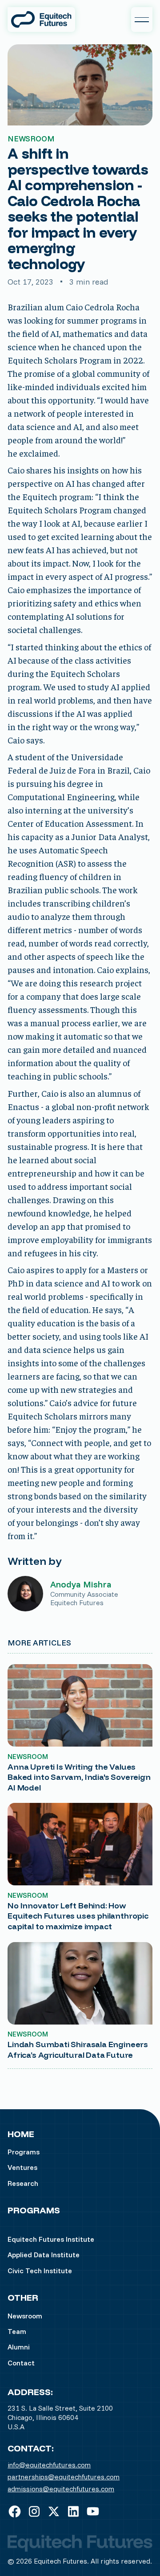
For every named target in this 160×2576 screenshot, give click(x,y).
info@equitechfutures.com (49, 2465)
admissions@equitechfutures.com (61, 2489)
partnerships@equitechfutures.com (64, 2477)
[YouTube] (93, 2511)
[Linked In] (73, 2511)
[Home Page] (41, 20)
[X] (54, 2511)
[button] (142, 20)
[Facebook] (15, 2511)
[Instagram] (34, 2511)
